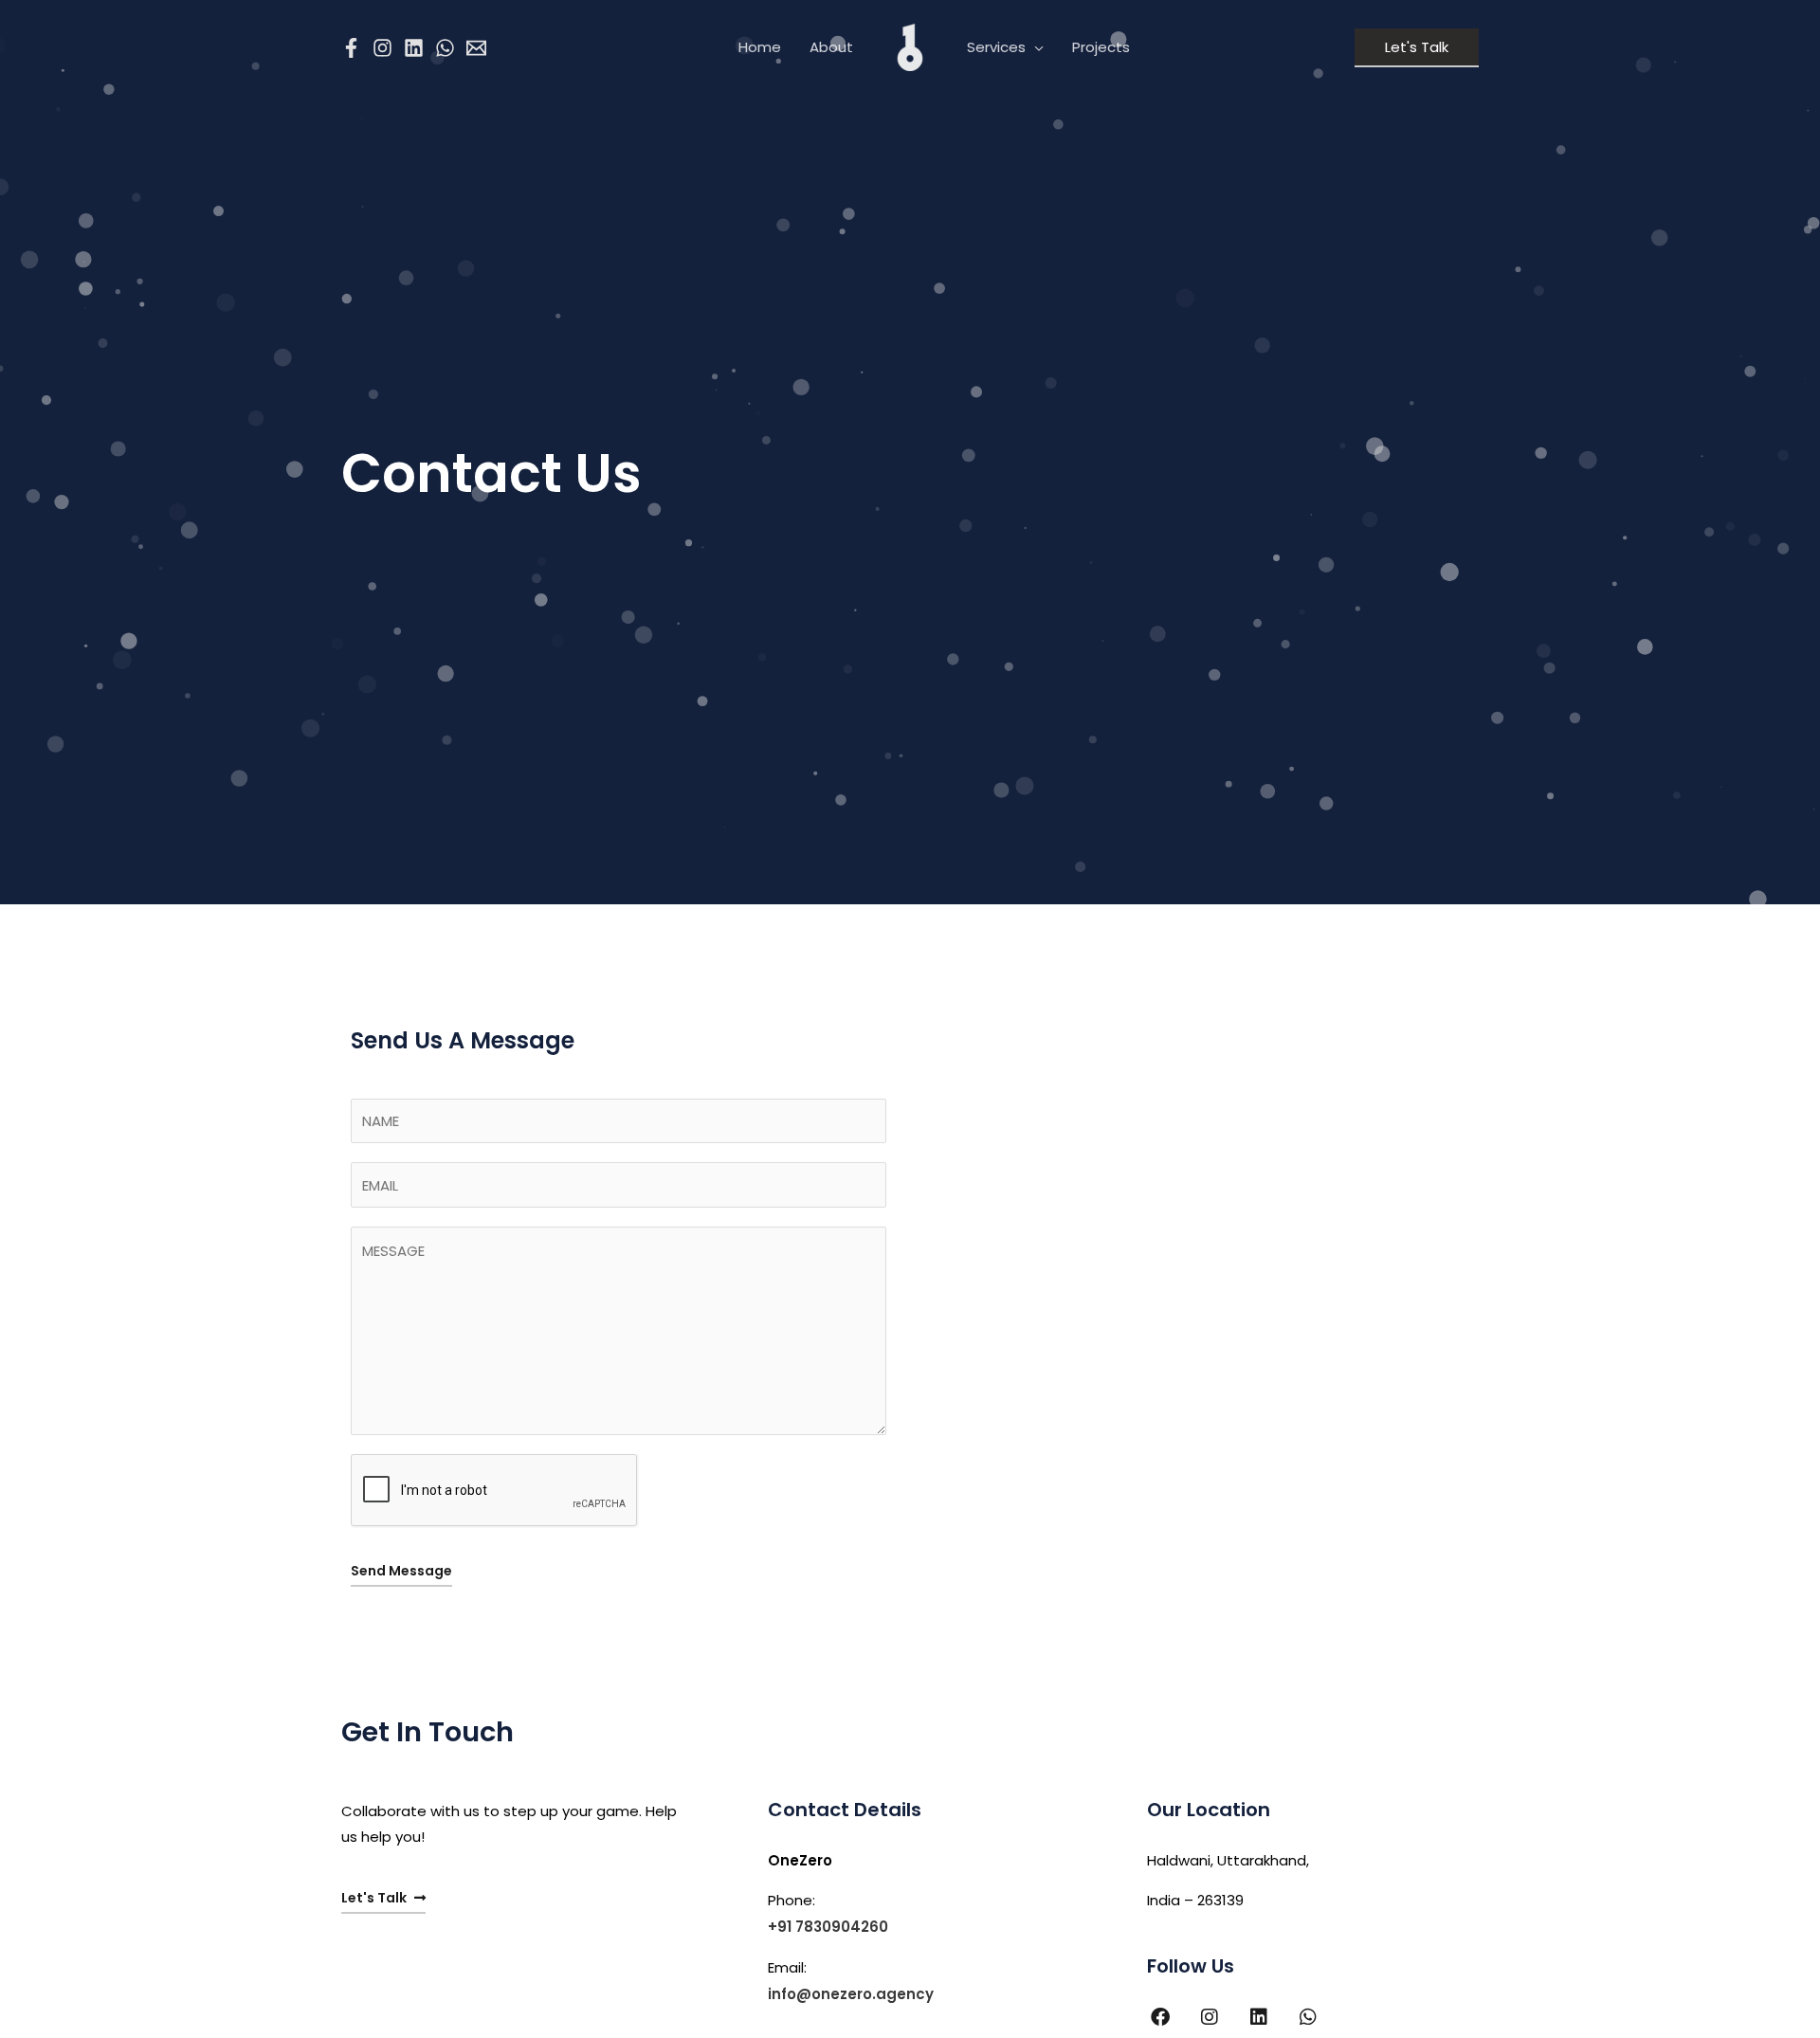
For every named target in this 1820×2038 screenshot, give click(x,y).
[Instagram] (382, 48)
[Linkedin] (414, 48)
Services (996, 47)
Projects (1101, 47)
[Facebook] (351, 48)
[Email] (476, 48)
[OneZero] (910, 46)
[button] (1417, 48)
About (831, 47)
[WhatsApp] (445, 48)
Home (760, 47)
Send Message (401, 1571)
